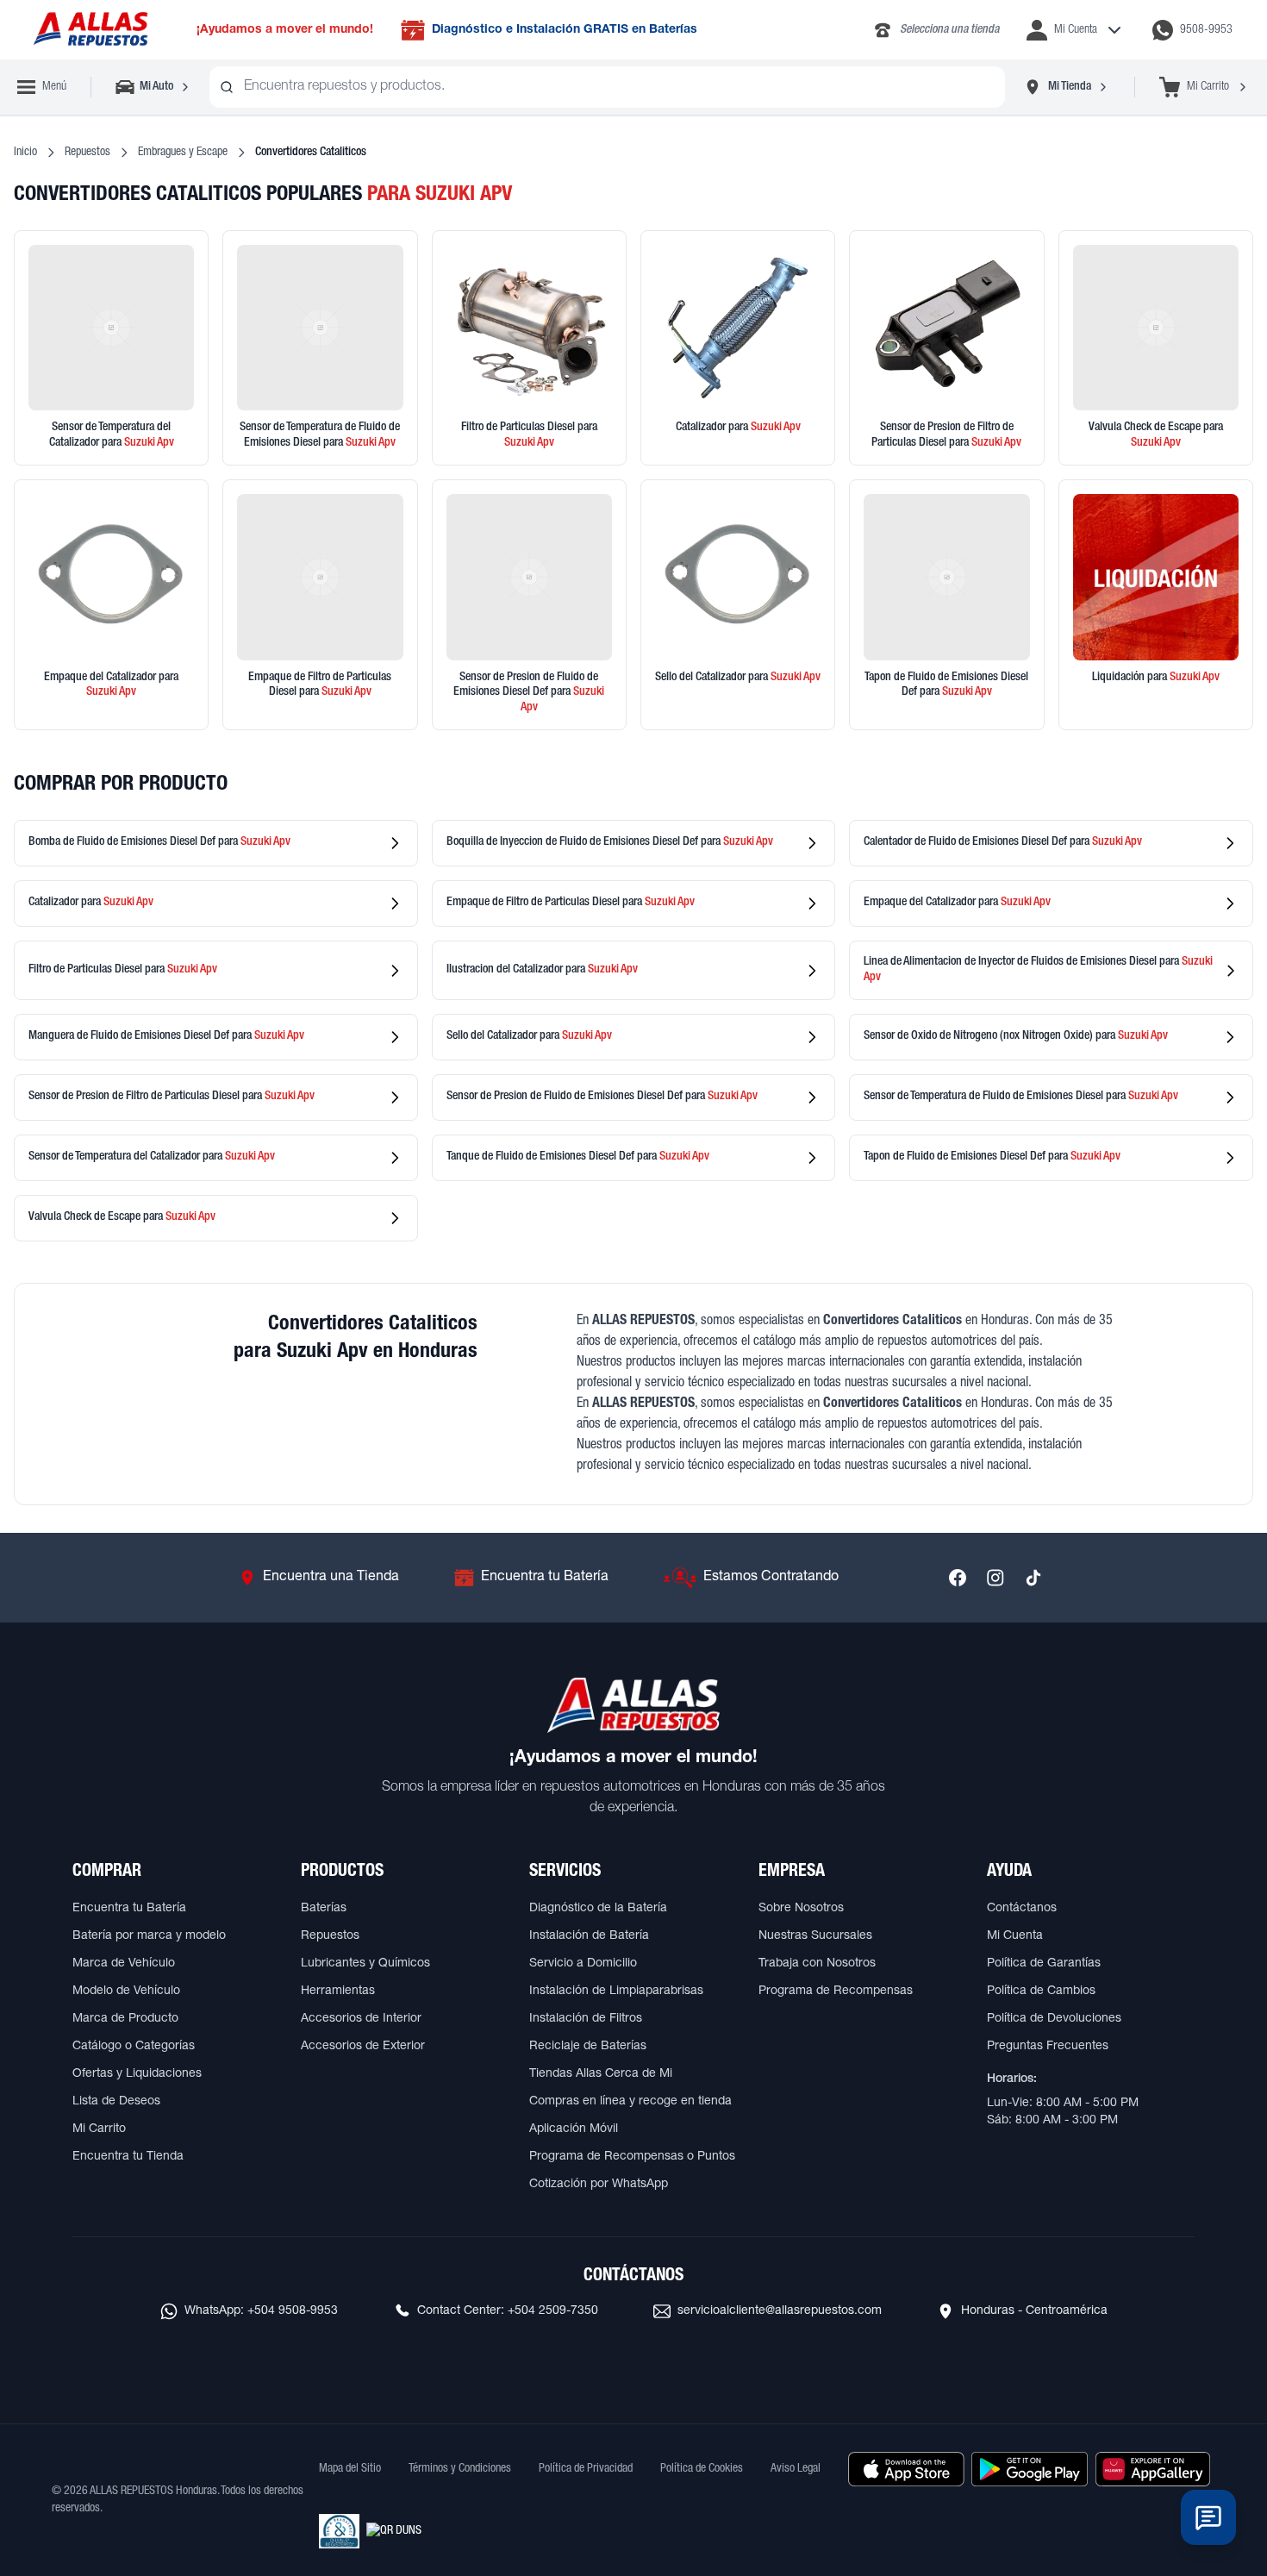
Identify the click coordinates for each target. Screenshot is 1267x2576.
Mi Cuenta (1015, 1936)
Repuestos (87, 153)
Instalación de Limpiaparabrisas (616, 1991)
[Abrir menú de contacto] (1208, 2517)
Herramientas (338, 1991)
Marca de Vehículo (124, 1964)
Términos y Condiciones (460, 2469)
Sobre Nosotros (801, 1909)
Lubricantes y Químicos (365, 1964)
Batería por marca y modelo (149, 1936)
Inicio (25, 153)
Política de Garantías (1044, 1964)
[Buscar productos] (227, 87)
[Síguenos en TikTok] (1033, 1578)
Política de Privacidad (586, 2469)
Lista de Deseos (116, 2102)
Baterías (324, 1909)
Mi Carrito (99, 2129)
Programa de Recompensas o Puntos (632, 2157)
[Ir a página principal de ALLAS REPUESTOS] (90, 30)
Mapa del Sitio (350, 2469)
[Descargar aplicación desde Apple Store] (906, 2469)
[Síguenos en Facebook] (958, 1578)
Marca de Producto (125, 2019)
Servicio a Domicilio (583, 1964)
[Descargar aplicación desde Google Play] (1030, 2469)
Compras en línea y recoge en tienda (630, 2102)
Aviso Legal (796, 2469)
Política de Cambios (1041, 1991)
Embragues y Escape (183, 153)
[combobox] (607, 87)
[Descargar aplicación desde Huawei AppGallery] (1153, 2469)
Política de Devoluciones (1054, 2019)
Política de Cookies (702, 2469)
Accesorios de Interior (361, 2019)
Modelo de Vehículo (126, 1991)
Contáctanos (1022, 1909)
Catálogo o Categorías (134, 2047)
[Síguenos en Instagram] (995, 1578)
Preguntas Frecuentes (1048, 2047)
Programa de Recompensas (836, 1991)
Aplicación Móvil (574, 2129)
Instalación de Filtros (586, 2019)
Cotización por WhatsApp (599, 2185)
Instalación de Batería (589, 1936)
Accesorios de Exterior (363, 2047)
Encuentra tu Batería (129, 1909)
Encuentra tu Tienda (128, 2157)
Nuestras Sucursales (815, 1936)
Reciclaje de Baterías (588, 2047)
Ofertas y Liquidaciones (137, 2074)
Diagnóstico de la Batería (598, 1909)
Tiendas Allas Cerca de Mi (601, 2074)
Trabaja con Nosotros (817, 1964)
